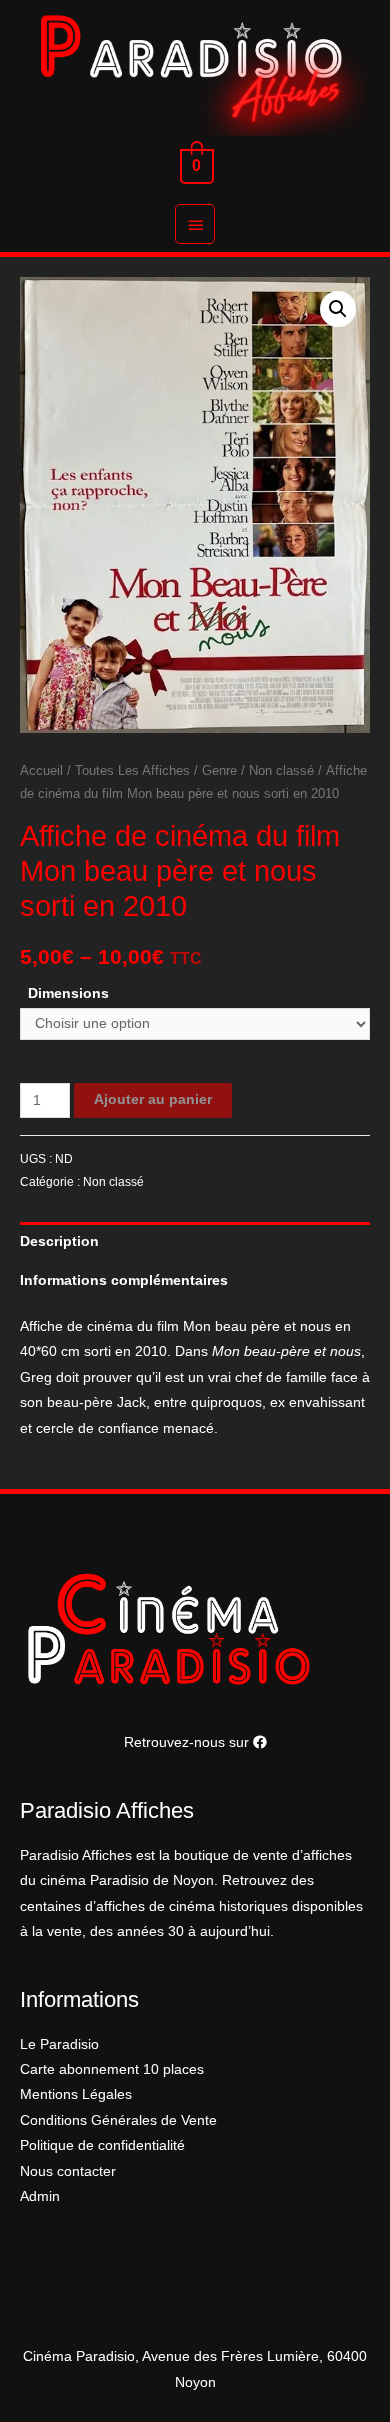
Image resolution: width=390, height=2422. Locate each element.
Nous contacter (68, 2171)
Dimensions (68, 993)
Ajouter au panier (153, 1099)
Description (59, 1241)
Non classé (281, 771)
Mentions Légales (76, 2094)
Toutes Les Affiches (132, 771)
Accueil (41, 771)
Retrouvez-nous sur (188, 1742)
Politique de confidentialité (102, 2145)
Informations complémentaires (124, 1280)
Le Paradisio (59, 2044)
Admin (40, 2196)
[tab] (195, 1241)
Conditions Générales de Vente (118, 2120)
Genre (219, 771)
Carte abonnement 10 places (112, 2069)
